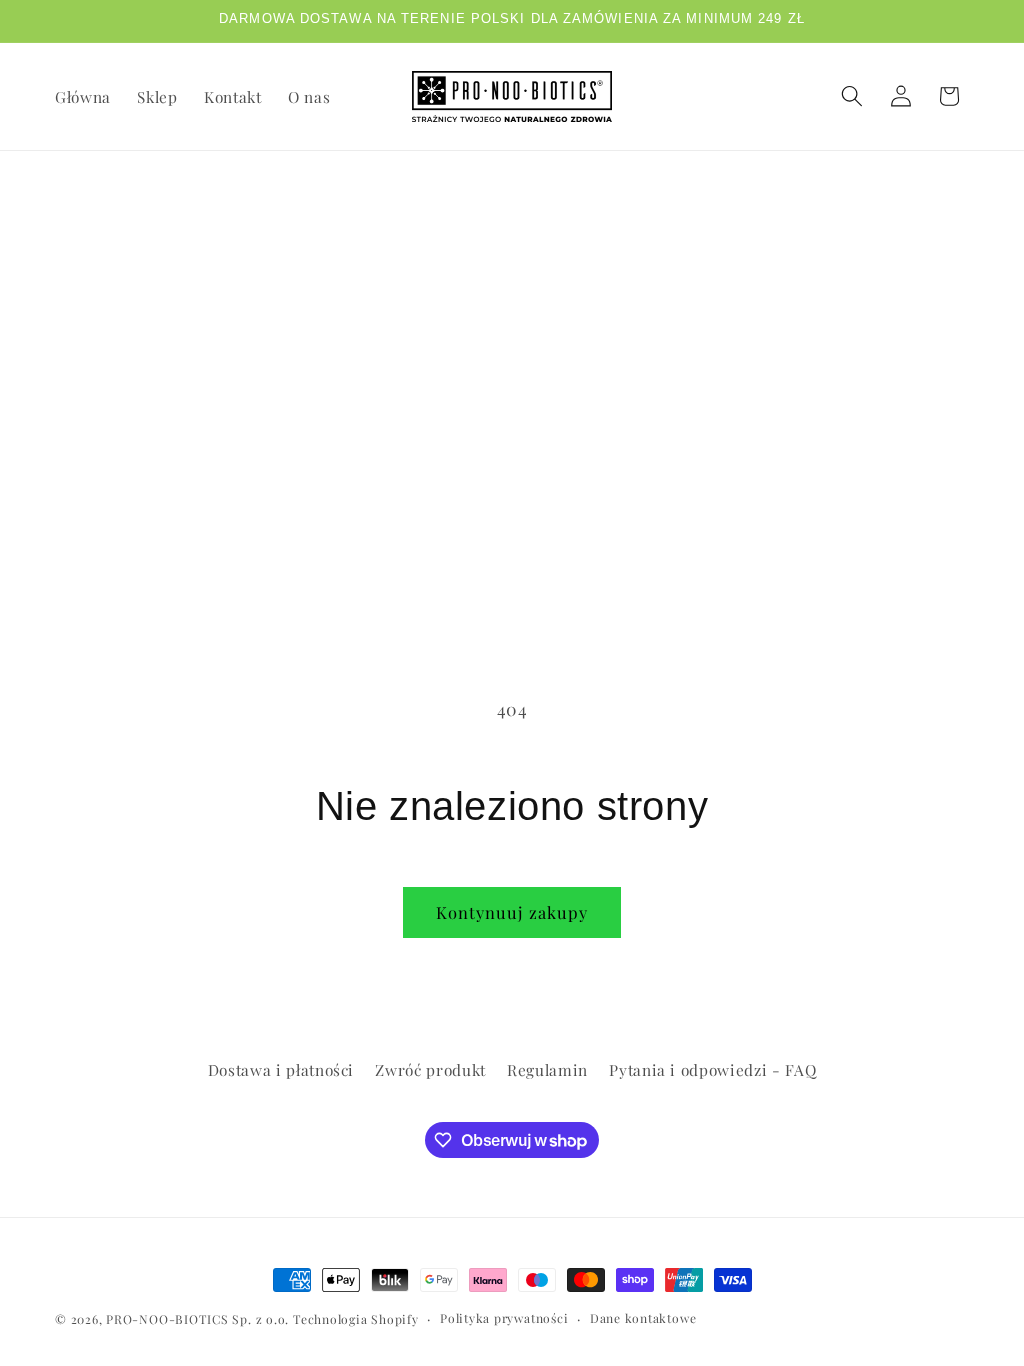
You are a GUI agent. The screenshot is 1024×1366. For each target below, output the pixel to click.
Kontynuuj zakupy (512, 912)
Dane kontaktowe (643, 1318)
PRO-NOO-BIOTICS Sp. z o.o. (199, 1319)
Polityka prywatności (504, 1318)
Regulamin (547, 1069)
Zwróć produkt (430, 1069)
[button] (852, 96)
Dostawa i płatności (281, 1069)
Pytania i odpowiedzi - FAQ (712, 1069)
